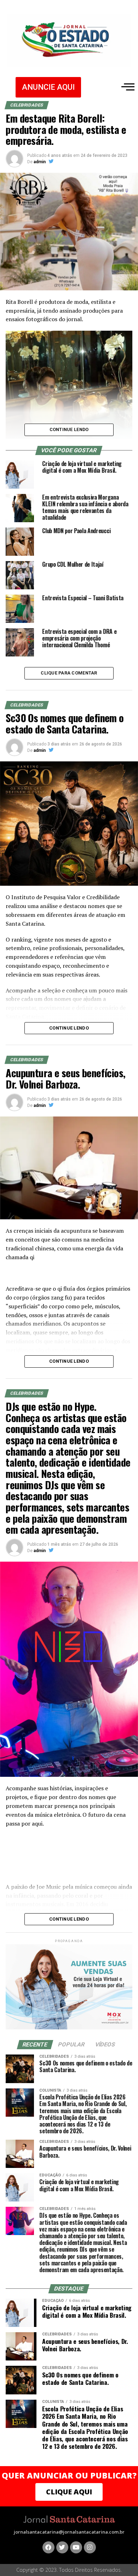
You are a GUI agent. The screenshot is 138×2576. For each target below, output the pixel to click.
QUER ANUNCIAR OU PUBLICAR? (69, 2475)
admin (40, 162)
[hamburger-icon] (126, 87)
